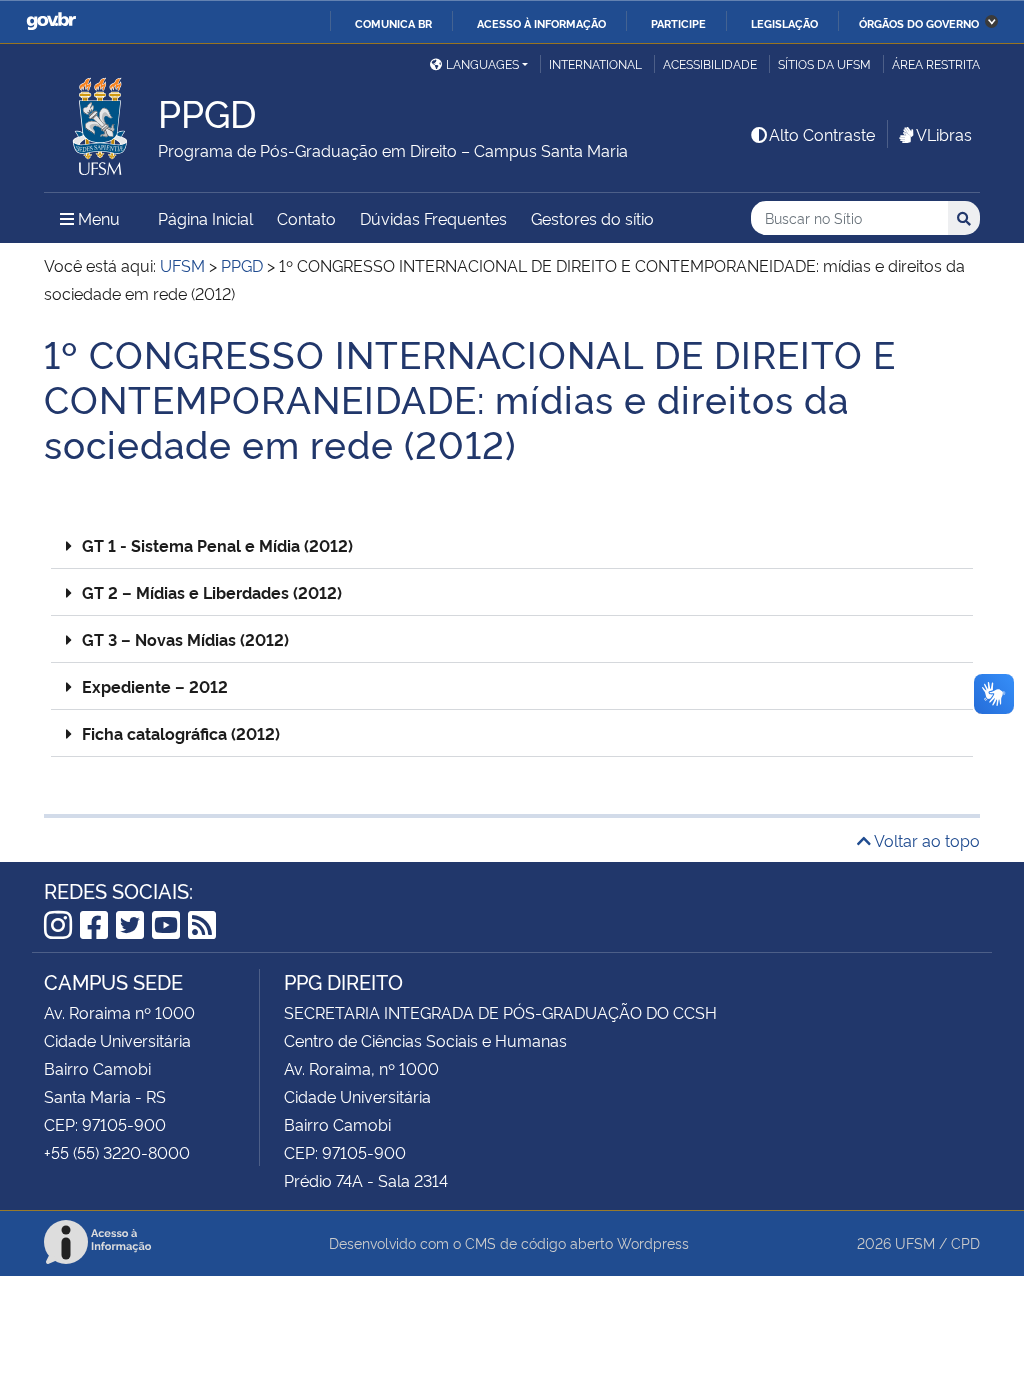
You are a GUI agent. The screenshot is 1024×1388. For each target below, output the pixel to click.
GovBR (51, 21)
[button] (512, 545)
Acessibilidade (710, 63)
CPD (965, 1242)
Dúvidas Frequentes (433, 218)
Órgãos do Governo (919, 23)
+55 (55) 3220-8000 (117, 1152)
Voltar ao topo (925, 840)
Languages (482, 63)
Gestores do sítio (592, 218)
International (595, 63)
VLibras (944, 134)
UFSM (915, 1242)
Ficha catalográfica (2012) (181, 733)
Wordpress (653, 1242)
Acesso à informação (541, 23)
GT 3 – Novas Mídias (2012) (185, 639)
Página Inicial (205, 218)
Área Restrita (936, 63)
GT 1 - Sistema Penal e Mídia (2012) (217, 545)
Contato (306, 218)
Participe (678, 23)
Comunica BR (393, 23)
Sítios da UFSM (824, 63)
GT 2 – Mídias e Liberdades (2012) (212, 592)
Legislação (784, 23)
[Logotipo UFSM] (101, 121)
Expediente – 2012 (155, 686)
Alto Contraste (822, 134)
